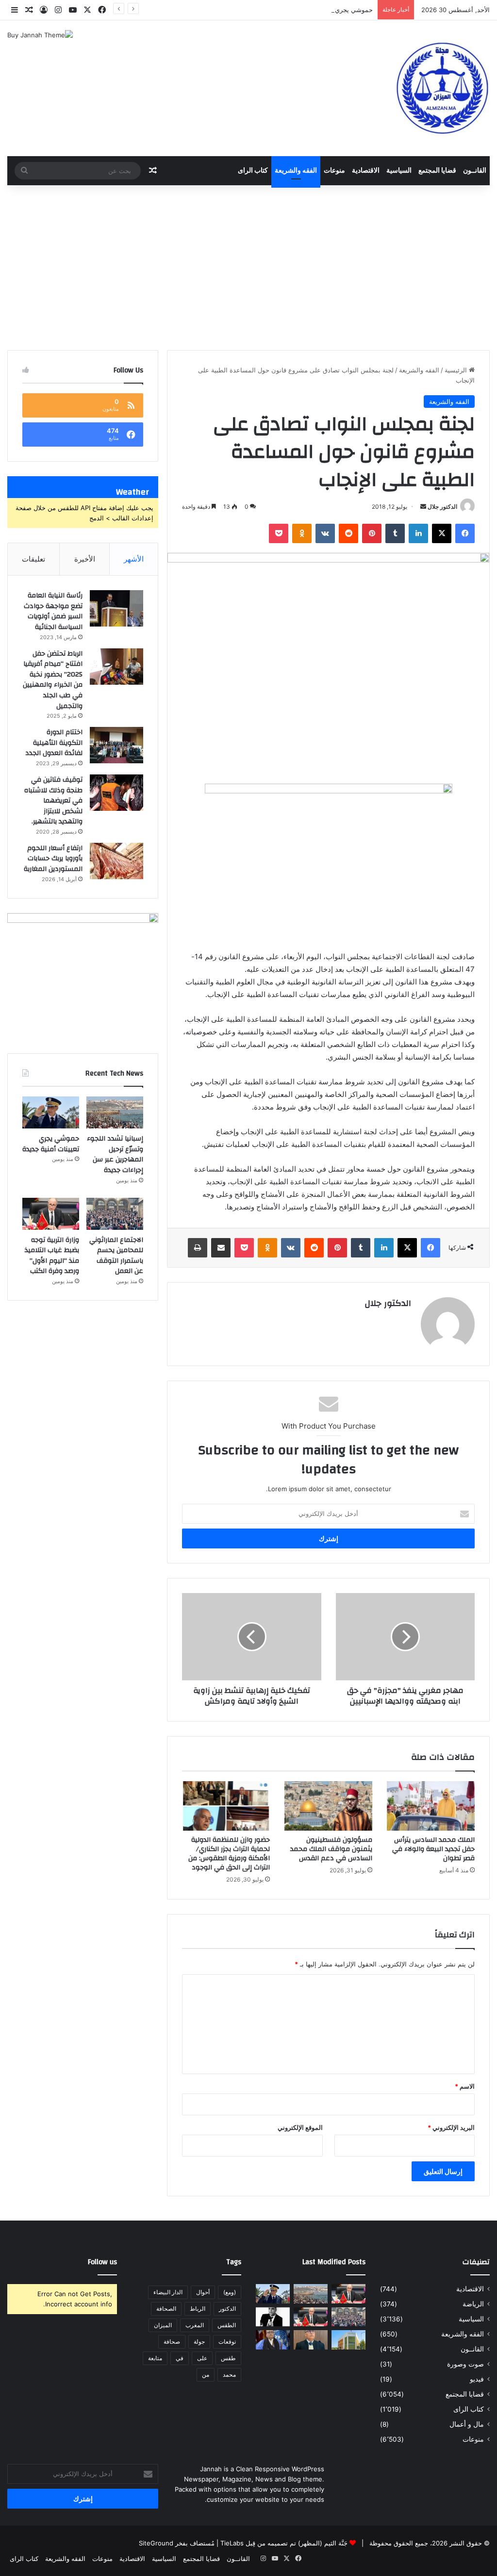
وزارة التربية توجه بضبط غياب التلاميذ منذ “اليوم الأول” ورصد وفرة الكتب (52, 1256)
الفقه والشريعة (296, 171)
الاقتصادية (366, 171)
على (202, 2358)
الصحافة (166, 2309)
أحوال (203, 2292)
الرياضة (473, 2304)
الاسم (465, 2086)
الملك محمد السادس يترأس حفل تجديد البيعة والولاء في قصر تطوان (433, 1849)
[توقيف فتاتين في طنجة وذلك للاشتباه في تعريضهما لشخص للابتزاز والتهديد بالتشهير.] (116, 793)
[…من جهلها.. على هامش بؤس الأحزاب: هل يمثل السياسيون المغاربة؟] (273, 2317)
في (180, 2358)
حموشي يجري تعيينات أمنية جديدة (327, 10)
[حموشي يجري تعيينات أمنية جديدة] (51, 1112)
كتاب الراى (253, 171)
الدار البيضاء (168, 2292)
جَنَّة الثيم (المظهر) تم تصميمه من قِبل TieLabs (284, 2543)
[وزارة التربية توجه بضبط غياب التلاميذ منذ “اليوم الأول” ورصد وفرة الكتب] (51, 1214)
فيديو (477, 2379)
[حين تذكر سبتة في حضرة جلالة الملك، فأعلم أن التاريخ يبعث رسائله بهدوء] (273, 2340)
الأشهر (134, 559)
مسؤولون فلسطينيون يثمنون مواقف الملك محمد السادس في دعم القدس (331, 1849)
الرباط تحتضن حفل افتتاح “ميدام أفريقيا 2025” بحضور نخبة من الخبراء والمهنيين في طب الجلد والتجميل (53, 680)
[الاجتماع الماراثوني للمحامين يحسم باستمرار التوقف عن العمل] (115, 1214)
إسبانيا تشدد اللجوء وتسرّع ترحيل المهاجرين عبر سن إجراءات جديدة (115, 1154)
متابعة (155, 2358)
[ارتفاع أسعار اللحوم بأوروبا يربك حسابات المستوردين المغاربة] (116, 861)
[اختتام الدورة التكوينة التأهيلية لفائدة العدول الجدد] (116, 745)
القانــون (475, 171)
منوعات (334, 171)
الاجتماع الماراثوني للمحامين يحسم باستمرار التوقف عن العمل (116, 1256)
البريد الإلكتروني (451, 2127)
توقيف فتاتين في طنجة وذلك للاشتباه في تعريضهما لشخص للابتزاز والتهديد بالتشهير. (53, 801)
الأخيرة (85, 559)
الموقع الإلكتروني (300, 2127)
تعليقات (33, 559)
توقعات (227, 2342)
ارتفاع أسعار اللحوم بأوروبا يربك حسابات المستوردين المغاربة (53, 859)
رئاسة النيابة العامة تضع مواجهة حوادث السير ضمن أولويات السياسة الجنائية (53, 611)
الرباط (198, 2309)
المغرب (195, 2325)
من (206, 2375)
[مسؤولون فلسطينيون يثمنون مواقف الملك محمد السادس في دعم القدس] (328, 1806)
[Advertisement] (248, 268)
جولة (199, 2342)
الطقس (227, 2325)
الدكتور (227, 2309)
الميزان (163, 2325)
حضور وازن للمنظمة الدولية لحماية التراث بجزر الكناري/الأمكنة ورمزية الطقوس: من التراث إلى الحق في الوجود (229, 1854)
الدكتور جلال (442, 507)
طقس (228, 2358)
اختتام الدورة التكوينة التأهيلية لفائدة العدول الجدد (54, 743)
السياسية (399, 171)
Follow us (102, 2262)
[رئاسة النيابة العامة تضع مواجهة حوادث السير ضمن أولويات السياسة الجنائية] (116, 608)
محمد (229, 2375)
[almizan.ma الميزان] (441, 88)
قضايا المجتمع (437, 171)
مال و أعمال (467, 2424)
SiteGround (156, 2543)
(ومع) (230, 2292)
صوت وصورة (465, 2364)
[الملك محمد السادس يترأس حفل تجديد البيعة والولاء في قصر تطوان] (431, 1806)
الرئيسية (457, 370)
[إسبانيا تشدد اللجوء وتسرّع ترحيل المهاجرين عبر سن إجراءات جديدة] (115, 1112)
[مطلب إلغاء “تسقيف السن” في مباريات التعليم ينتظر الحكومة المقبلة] (348, 2294)
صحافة (172, 2342)
